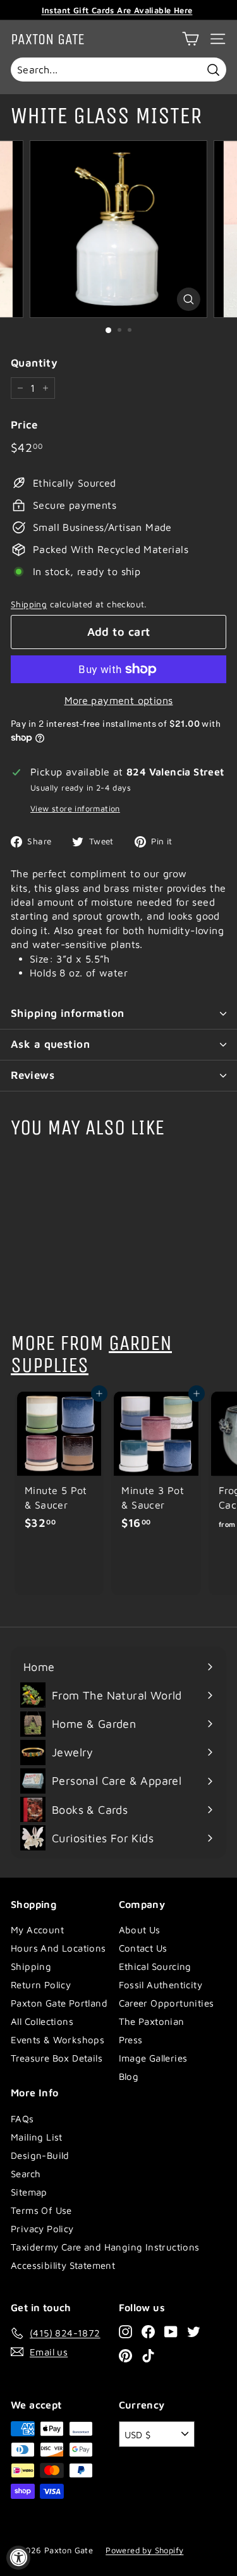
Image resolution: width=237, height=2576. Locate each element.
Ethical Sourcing (155, 1966)
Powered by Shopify (144, 2550)
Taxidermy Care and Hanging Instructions (105, 2247)
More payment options (119, 700)
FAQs (22, 2119)
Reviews (33, 1075)
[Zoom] (189, 299)
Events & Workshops (58, 2040)
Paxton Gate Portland (59, 2003)
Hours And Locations (58, 1948)
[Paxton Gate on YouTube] (171, 2331)
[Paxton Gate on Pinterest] (125, 2355)
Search (26, 2174)
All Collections (42, 2021)
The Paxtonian (152, 2021)
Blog (129, 2076)
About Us (140, 1930)
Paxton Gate (48, 39)
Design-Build (40, 2155)
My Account (37, 1930)
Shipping (29, 604)
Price (24, 425)
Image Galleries (153, 2058)
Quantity (34, 363)
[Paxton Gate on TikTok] (148, 2355)
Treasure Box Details (57, 2058)
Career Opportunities (167, 2003)
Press (131, 2040)
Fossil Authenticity (161, 1985)
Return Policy (41, 1985)
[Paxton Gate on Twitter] (194, 2331)
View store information (75, 809)
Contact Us (143, 1948)
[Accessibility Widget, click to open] (18, 2558)
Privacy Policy (42, 2229)
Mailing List (37, 2137)
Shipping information (68, 1013)
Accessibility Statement (63, 2265)
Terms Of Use (41, 2210)
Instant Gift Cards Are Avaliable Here (117, 10)
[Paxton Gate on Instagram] (125, 2331)
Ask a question (50, 1044)
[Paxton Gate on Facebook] (148, 2331)
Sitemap (29, 2192)
